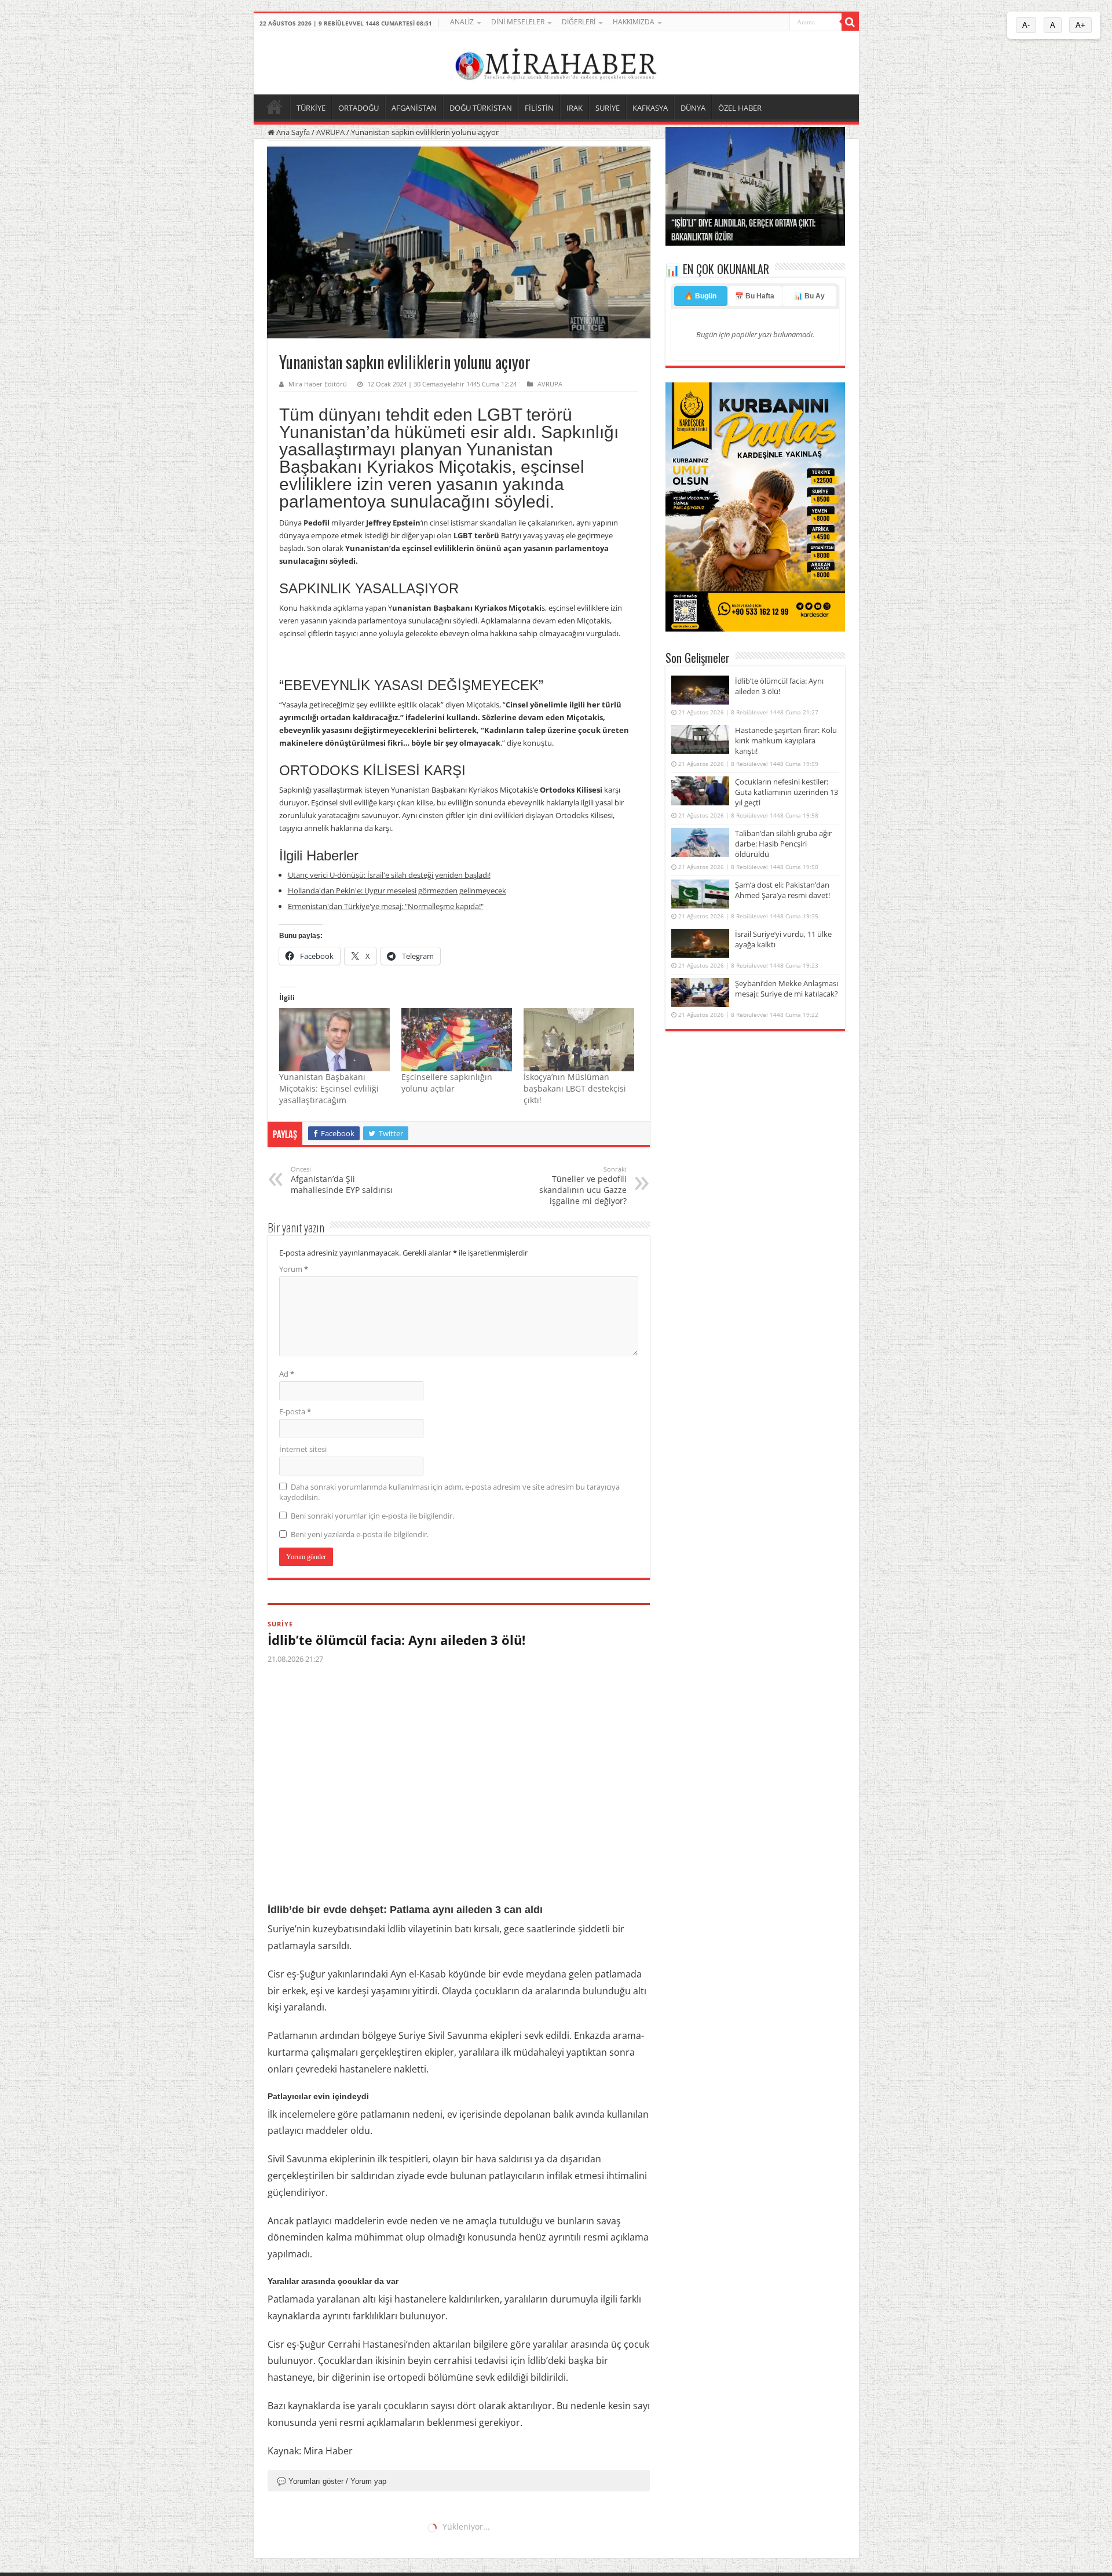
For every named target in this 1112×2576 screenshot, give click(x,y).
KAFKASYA (650, 108)
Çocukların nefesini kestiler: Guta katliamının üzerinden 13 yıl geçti (787, 792)
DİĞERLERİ (579, 22)
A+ (1080, 25)
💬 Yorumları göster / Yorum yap (332, 2481)
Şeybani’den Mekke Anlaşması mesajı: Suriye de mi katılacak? (787, 988)
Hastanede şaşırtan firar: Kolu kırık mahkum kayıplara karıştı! (786, 740)
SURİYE (608, 108)
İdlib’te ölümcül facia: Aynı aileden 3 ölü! (396, 1640)
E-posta (295, 1411)
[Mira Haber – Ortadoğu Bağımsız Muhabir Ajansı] (556, 61)
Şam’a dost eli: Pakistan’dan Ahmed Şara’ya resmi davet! (782, 890)
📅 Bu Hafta (755, 296)
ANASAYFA (275, 107)
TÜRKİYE (311, 108)
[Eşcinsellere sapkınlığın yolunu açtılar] (457, 1040)
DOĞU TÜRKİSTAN (481, 108)
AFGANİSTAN (414, 108)
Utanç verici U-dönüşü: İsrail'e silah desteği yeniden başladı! (389, 875)
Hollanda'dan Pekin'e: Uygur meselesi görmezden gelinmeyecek (397, 891)
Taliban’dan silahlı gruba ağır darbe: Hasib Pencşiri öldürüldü (783, 844)
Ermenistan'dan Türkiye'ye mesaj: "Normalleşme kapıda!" (386, 906)
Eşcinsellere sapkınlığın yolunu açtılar (447, 1083)
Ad (287, 1374)
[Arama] (850, 22)
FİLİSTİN (539, 108)
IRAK (575, 108)
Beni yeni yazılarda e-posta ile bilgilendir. (360, 1534)
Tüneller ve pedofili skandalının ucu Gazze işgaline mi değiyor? (583, 1185)
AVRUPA (330, 132)
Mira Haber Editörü (318, 384)
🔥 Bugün (701, 296)
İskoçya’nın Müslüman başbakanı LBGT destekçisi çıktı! (575, 1088)
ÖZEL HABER (740, 108)
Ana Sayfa (292, 132)
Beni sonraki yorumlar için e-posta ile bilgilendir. (372, 1516)
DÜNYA (693, 108)
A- (1026, 25)
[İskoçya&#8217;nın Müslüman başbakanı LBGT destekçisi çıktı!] (579, 1040)
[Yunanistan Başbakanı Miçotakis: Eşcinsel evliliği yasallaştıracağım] (334, 1040)
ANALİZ (462, 22)
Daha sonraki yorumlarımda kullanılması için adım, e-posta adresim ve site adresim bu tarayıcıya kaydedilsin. (449, 1492)
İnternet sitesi (303, 1449)
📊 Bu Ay (809, 296)
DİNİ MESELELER (518, 22)
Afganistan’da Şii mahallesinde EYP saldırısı (342, 1180)
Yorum (294, 1269)
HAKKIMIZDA (634, 22)
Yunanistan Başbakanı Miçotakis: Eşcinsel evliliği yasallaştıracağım (329, 1088)
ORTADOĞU (359, 108)
